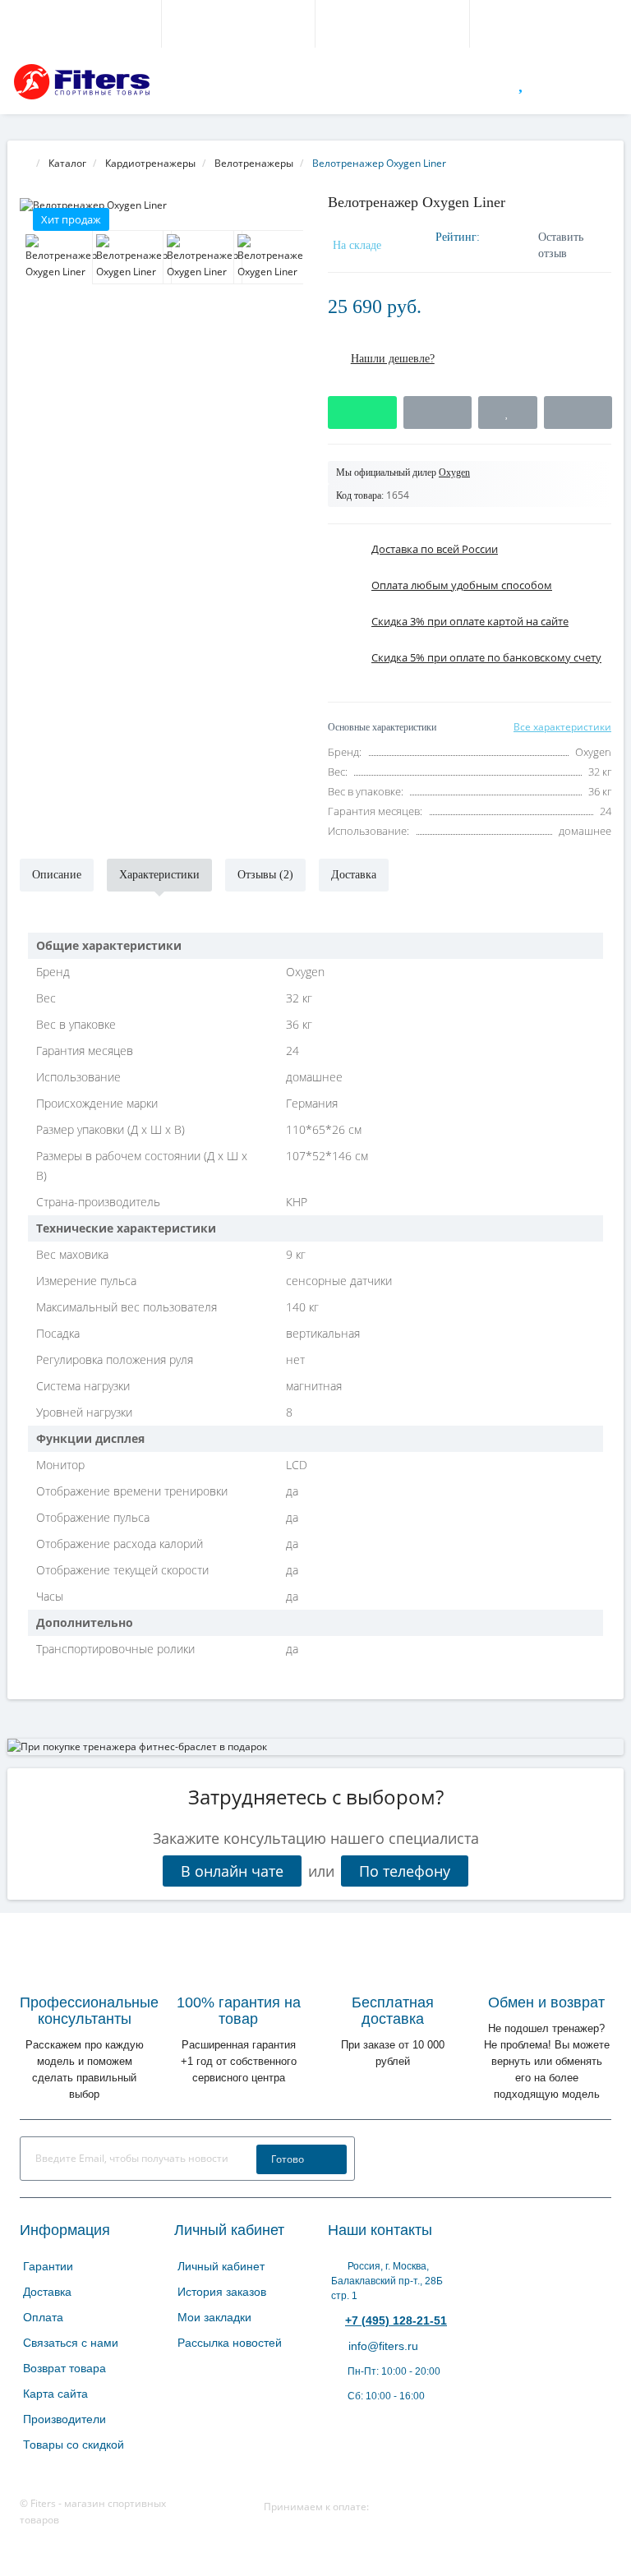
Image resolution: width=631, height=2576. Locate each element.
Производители (64, 2419)
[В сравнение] (578, 412)
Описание (57, 875)
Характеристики (159, 875)
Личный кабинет (221, 2266)
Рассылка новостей (230, 2343)
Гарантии (48, 2266)
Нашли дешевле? (393, 359)
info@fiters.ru (382, 2346)
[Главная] (25, 163)
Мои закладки (214, 2317)
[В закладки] (507, 412)
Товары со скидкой (74, 2445)
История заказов (222, 2292)
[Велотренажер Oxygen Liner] (161, 205)
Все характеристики (562, 727)
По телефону (405, 1871)
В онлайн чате (232, 1871)
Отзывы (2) (265, 875)
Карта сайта (55, 2394)
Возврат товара (64, 2368)
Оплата (43, 2317)
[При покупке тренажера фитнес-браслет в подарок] (315, 1747)
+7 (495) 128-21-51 (396, 2320)
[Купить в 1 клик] (438, 412)
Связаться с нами (71, 2343)
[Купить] (362, 412)
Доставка (354, 875)
